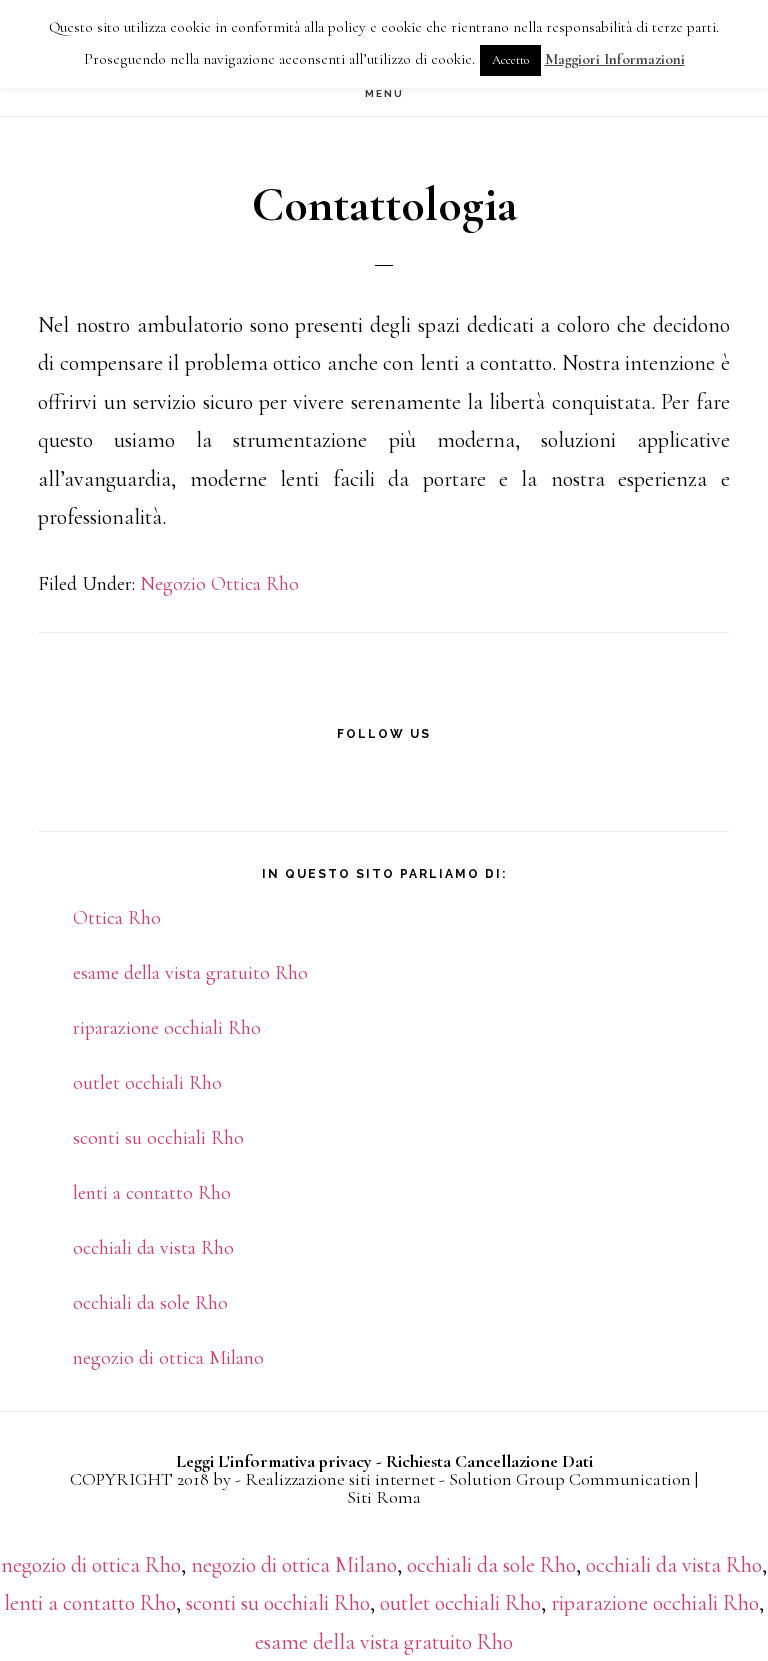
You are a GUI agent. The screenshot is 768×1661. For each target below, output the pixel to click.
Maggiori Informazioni (615, 59)
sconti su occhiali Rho (158, 1138)
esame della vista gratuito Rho (190, 973)
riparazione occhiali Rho (167, 1028)
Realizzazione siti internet (340, 1479)
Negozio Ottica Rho (219, 584)
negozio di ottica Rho (91, 1565)
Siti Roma (384, 1497)
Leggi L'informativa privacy (274, 1461)
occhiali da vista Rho (153, 1248)
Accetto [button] (510, 60)
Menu (384, 93)
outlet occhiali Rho (147, 1083)
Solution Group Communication (570, 1479)
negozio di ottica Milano (168, 1358)
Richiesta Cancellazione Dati (489, 1461)
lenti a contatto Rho (152, 1193)
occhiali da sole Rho (150, 1303)
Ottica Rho (117, 918)
